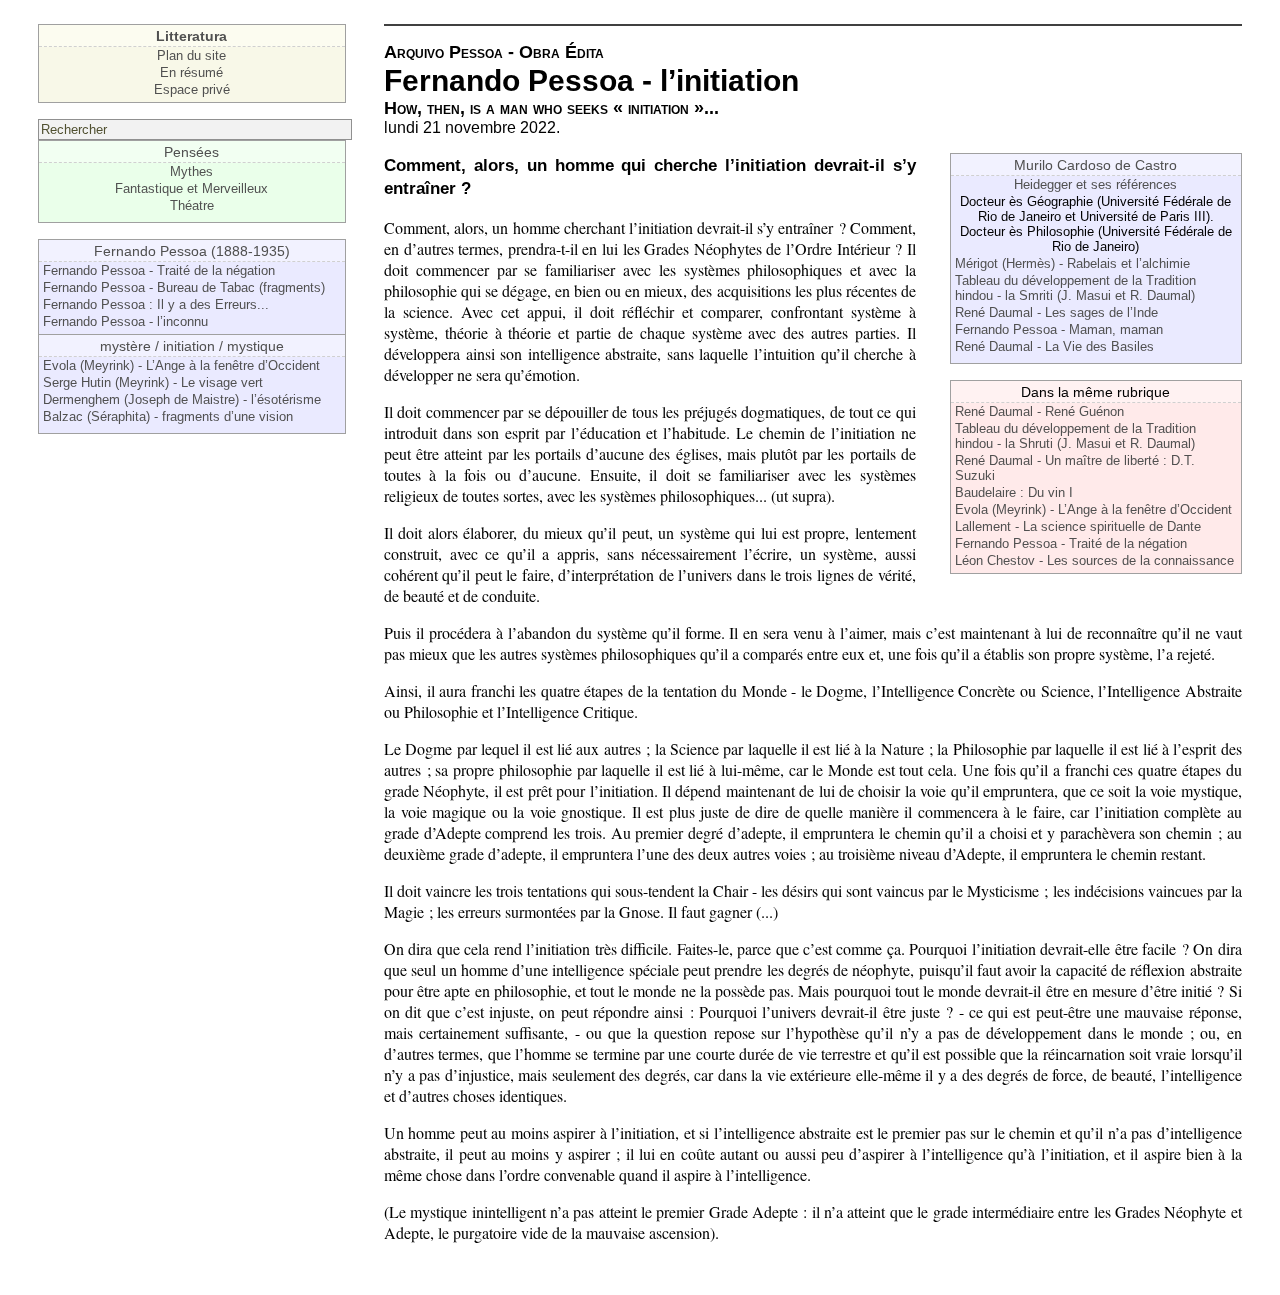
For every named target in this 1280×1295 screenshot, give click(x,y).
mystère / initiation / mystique (192, 346)
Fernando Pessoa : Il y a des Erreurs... (156, 304)
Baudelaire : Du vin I (1014, 492)
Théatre (192, 205)
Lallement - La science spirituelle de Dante (1078, 526)
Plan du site (191, 55)
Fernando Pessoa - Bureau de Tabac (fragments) (184, 287)
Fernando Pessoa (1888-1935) (192, 251)
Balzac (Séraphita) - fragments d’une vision (168, 416)
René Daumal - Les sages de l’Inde (1056, 312)
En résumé (191, 72)
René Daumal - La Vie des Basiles (1054, 346)
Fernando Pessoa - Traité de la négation (159, 270)
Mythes (191, 171)
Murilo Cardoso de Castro (1095, 165)
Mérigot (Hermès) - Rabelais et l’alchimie (1072, 263)
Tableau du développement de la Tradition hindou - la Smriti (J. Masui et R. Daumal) (1075, 288)
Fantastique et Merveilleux (191, 188)
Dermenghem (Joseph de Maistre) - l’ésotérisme (182, 399)
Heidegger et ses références (1095, 184)
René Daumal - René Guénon (1039, 411)
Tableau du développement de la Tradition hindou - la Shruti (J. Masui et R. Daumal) (1075, 436)
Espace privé (192, 89)
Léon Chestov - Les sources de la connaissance (1094, 560)
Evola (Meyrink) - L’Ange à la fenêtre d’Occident (181, 365)
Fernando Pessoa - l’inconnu (125, 321)
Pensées (191, 152)
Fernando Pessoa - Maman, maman (1059, 329)
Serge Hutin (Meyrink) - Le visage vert (153, 382)
